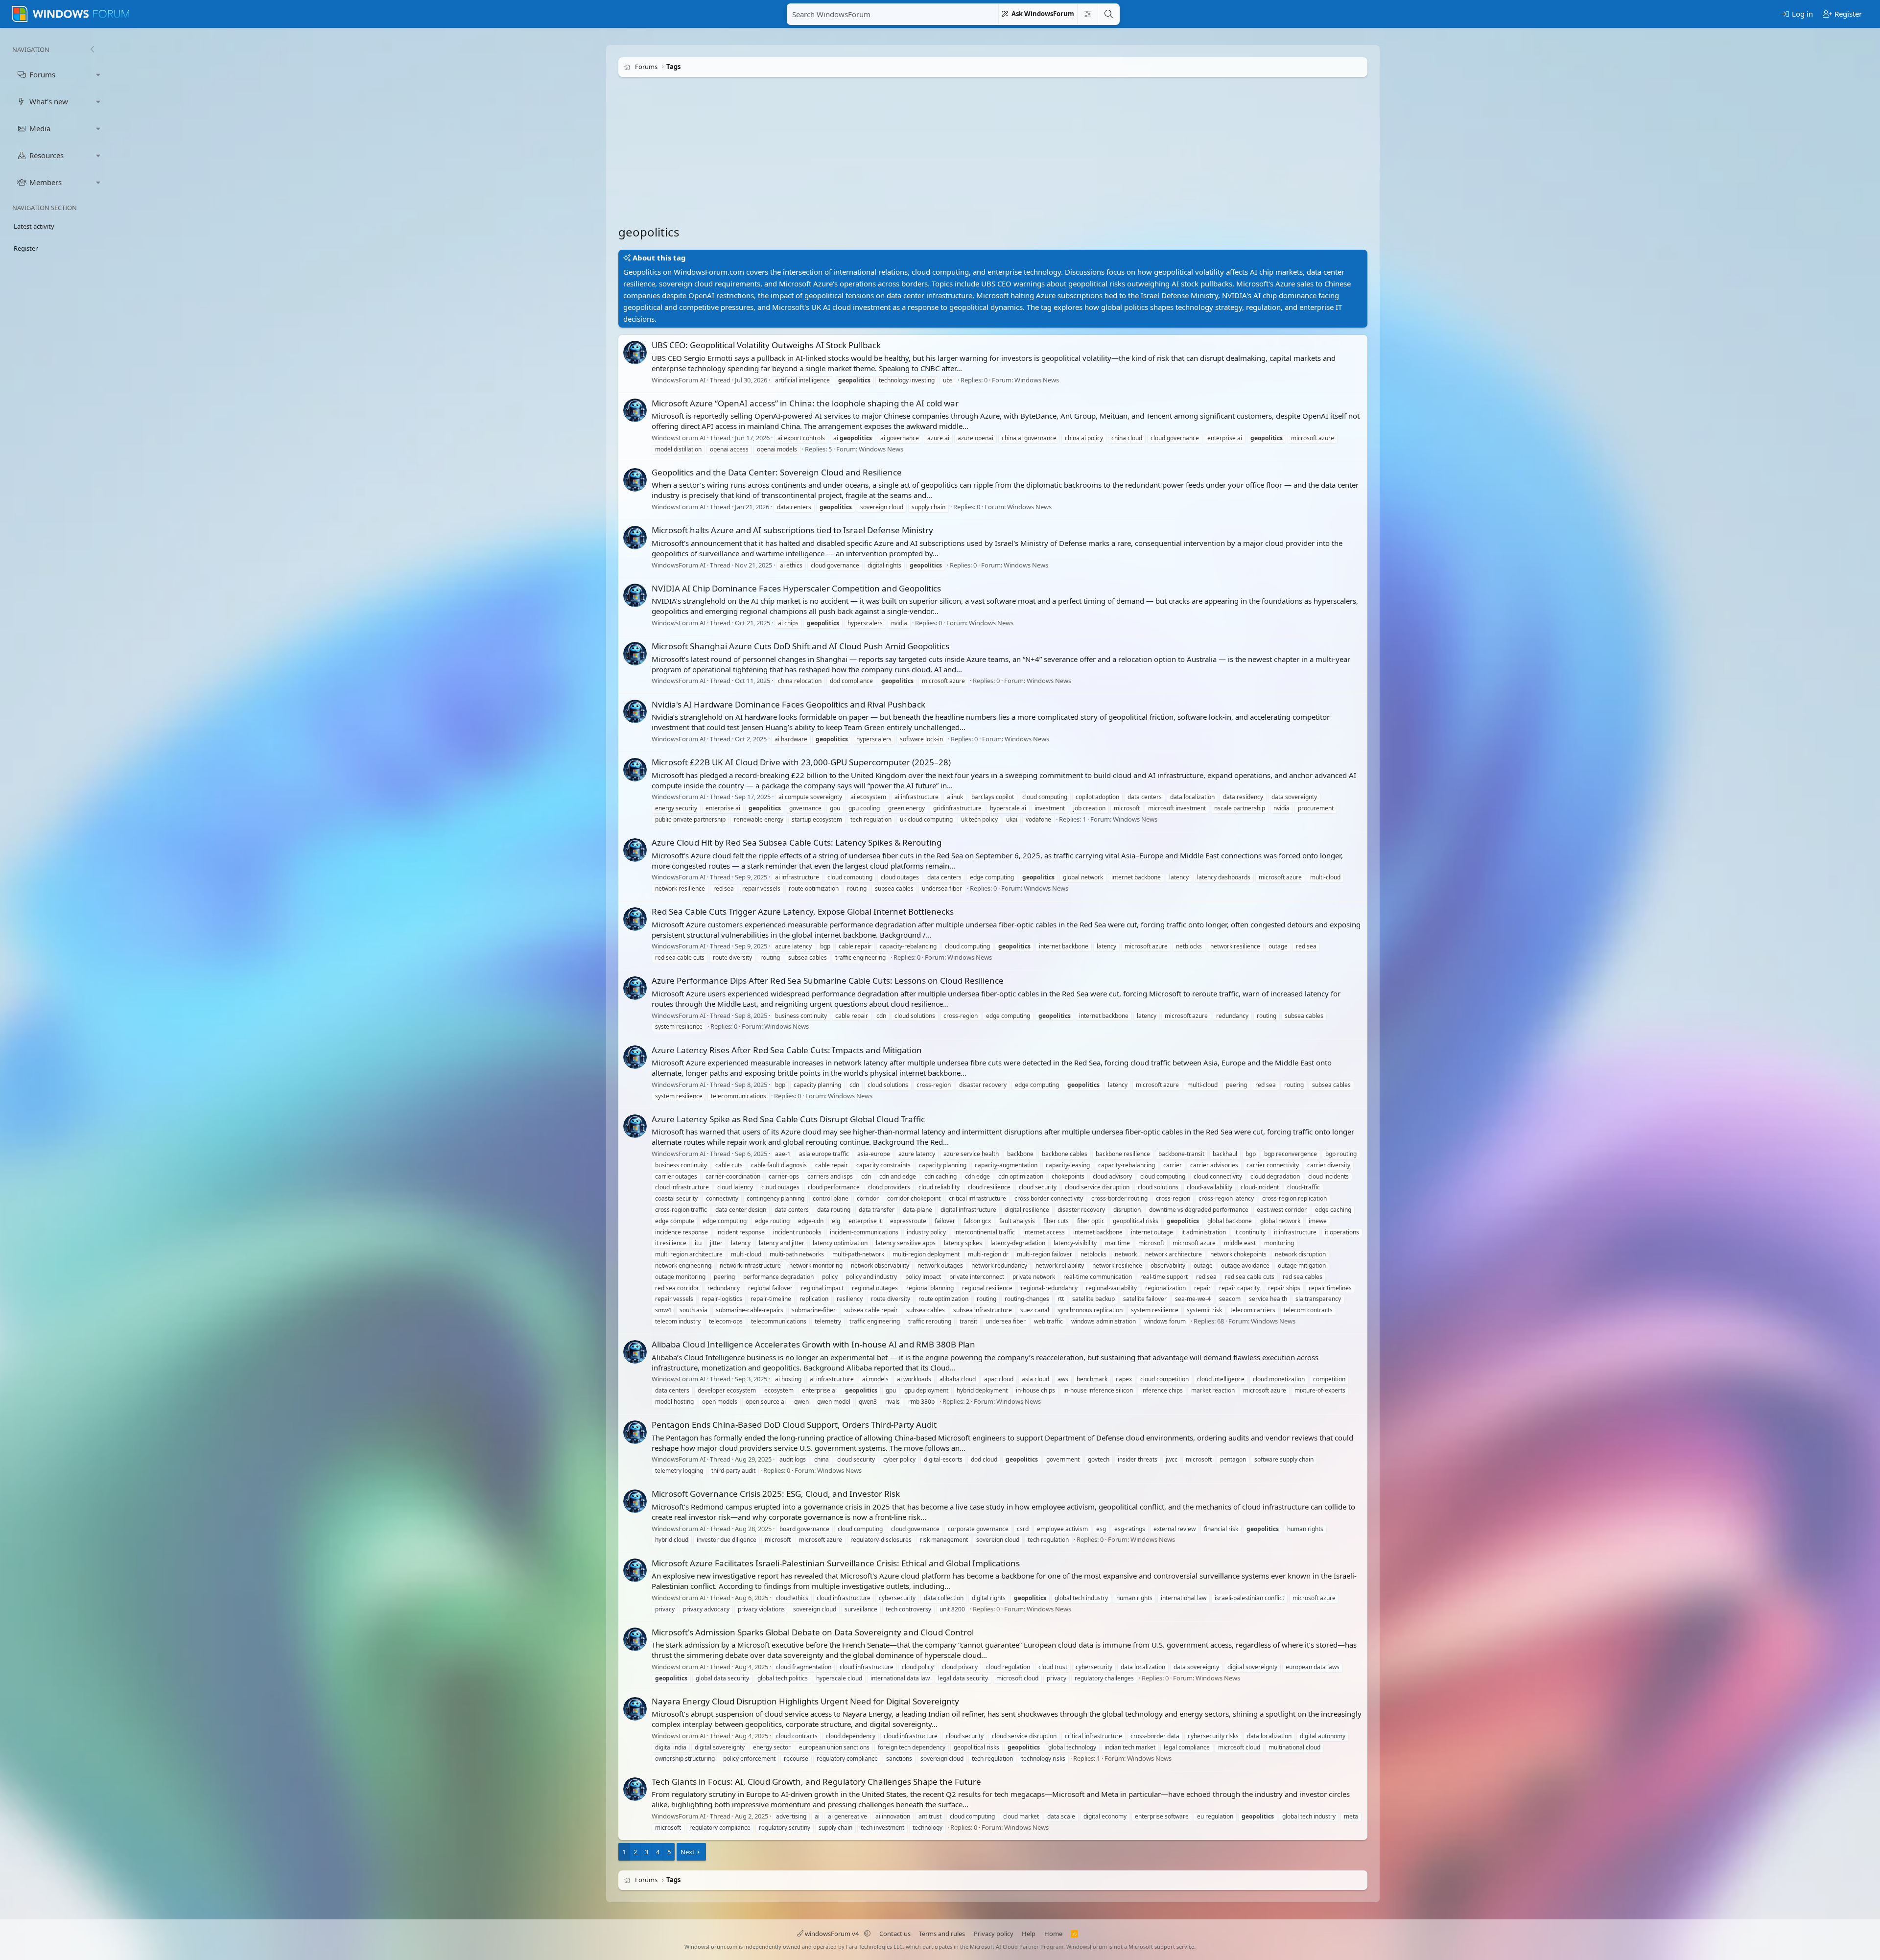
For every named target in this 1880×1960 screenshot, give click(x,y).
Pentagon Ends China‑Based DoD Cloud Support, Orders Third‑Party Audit (794, 1425)
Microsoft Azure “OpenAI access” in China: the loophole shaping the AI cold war (805, 403)
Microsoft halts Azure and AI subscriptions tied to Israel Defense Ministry (792, 530)
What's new (49, 101)
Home (1053, 1934)
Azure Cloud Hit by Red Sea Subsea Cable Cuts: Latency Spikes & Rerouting (797, 842)
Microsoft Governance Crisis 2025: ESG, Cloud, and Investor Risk (776, 1494)
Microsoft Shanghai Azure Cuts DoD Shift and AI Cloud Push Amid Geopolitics (800, 646)
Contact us (895, 1934)
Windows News (1037, 380)
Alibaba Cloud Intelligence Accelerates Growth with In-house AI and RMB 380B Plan (813, 1344)
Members (46, 182)
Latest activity (34, 226)
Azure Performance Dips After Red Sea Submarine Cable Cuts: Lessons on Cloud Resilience (828, 980)
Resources (47, 155)
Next (688, 1852)
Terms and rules (942, 1934)
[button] (98, 75)
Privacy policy (994, 1934)
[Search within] (1087, 14)
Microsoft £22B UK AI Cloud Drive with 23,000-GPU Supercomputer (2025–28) (801, 762)
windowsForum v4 (832, 1934)
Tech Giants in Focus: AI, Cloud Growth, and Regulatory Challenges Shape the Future (816, 1782)
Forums (42, 74)
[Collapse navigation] (92, 49)
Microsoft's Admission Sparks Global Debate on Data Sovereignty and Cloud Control (813, 1632)
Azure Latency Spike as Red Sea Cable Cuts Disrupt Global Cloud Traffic (788, 1119)
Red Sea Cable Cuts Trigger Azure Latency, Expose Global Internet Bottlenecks (803, 911)
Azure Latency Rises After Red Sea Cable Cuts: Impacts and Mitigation (787, 1050)
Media (40, 128)
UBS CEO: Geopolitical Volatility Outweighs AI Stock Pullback (766, 345)
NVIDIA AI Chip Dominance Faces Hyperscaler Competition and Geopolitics (796, 588)
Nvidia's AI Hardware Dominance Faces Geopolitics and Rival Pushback (788, 704)
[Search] (1108, 14)
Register (26, 248)
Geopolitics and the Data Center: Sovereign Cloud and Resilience (777, 472)
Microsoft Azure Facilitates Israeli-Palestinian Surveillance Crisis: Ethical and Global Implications (836, 1563)
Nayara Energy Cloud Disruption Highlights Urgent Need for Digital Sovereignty (805, 1701)
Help (1029, 1934)
